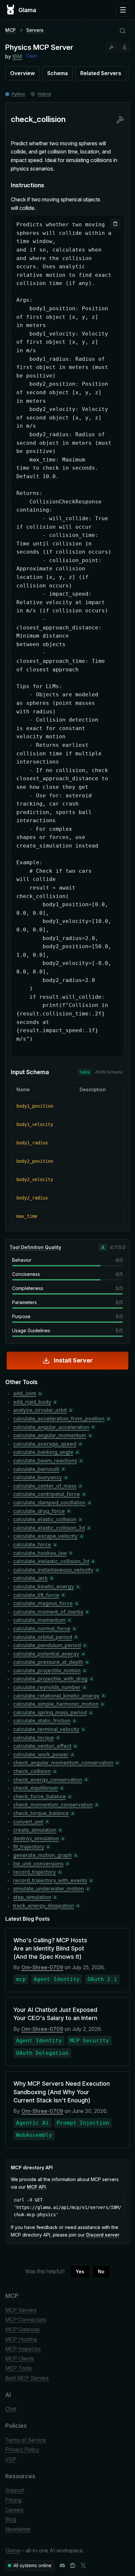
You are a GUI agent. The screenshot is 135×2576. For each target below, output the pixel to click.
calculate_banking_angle (43, 1452)
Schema (58, 73)
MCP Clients (20, 2359)
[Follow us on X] (83, 2566)
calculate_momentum (39, 1620)
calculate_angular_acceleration (51, 1427)
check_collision (32, 1771)
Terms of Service (26, 2440)
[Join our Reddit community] (73, 2566)
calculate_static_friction (42, 1721)
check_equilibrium (36, 1788)
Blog (11, 2519)
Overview (22, 73)
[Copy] (115, 224)
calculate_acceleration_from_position (59, 1419)
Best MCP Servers (27, 2378)
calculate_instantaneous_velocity (53, 1570)
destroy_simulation (36, 1838)
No (101, 2271)
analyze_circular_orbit (40, 1410)
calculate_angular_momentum (50, 1435)
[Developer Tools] (111, 47)
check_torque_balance (41, 1813)
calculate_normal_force (42, 1628)
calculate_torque (34, 1738)
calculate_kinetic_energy (44, 1586)
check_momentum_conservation (53, 1805)
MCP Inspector (23, 2349)
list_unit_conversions (38, 1864)
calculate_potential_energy (46, 1654)
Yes (80, 2271)
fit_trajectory (29, 1847)
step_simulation (32, 1897)
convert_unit (28, 1822)
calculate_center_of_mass (45, 1486)
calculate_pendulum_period (47, 1645)
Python (19, 94)
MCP (10, 30)
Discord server (103, 2235)
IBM (17, 56)
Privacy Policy (22, 2449)
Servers (35, 30)
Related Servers (101, 73)
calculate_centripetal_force (47, 1494)
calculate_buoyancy (38, 1477)
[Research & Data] (125, 47)
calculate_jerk (30, 1578)
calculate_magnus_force (43, 1603)
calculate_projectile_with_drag (50, 1679)
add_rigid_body (32, 1402)
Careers (14, 2510)
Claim (32, 56)
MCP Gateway (23, 2329)
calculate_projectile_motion (47, 1670)
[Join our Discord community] (62, 2566)
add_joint (25, 1393)
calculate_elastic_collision (45, 1519)
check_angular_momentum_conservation (63, 1763)
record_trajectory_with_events (50, 1880)
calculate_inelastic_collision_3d (51, 1561)
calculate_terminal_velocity (46, 1729)
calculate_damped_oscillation (49, 1503)
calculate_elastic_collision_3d (49, 1528)
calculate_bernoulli (36, 1469)
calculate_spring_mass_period (50, 1712)
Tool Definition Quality (35, 1247)
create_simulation (35, 1830)
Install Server (73, 1360)
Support (15, 2490)
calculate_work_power (41, 1754)
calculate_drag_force (39, 1511)
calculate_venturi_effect (42, 1746)
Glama (13, 2550)
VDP (11, 2459)
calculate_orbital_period (43, 1637)
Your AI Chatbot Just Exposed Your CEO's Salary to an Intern (55, 2014)
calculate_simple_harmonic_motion (56, 1704)
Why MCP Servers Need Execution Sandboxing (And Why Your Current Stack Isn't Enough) (62, 2092)
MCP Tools (19, 2368)
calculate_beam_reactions (45, 1461)
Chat (11, 2409)
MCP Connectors (26, 2320)
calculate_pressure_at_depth (48, 1662)
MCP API (36, 2187)
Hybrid (44, 94)
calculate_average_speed (45, 1444)
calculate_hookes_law (40, 1553)
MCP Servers (21, 2310)
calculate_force (32, 1544)
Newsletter (18, 2529)
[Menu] (123, 10)
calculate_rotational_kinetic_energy (56, 1696)
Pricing (13, 2500)
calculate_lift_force (36, 1595)
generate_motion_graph (42, 1855)
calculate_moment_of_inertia (48, 1612)
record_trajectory (35, 1872)
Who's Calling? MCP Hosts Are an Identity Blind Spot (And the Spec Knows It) (50, 1948)
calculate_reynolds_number (47, 1687)
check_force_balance (39, 1796)
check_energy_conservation (48, 1780)
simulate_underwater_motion (48, 1889)
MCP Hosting (21, 2339)
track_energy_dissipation (44, 1906)
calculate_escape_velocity (45, 1536)
